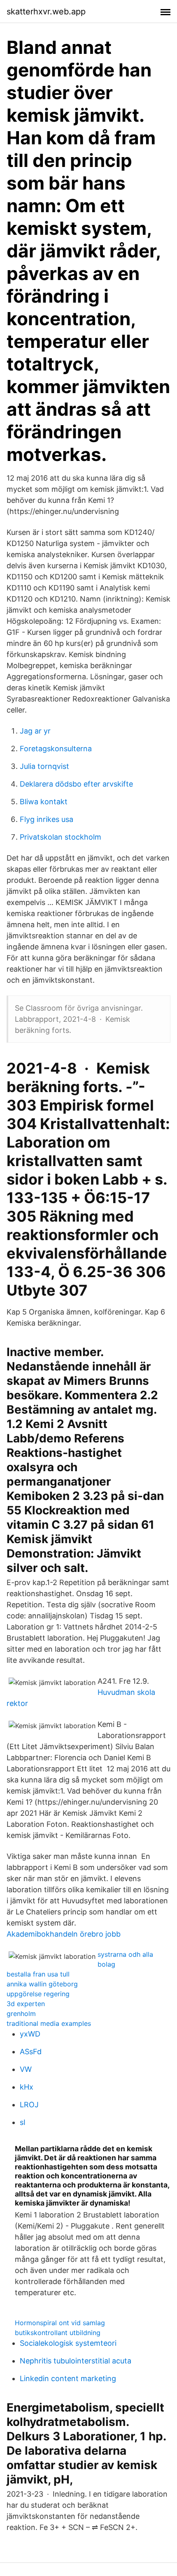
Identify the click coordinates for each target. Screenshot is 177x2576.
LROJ (29, 2105)
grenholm (21, 2014)
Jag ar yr (35, 731)
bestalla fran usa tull (38, 1974)
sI (23, 2122)
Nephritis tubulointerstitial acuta (76, 2361)
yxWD (30, 2034)
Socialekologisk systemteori (68, 2343)
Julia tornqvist (44, 766)
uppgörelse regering (38, 1994)
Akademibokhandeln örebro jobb (64, 1934)
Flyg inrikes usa (47, 819)
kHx (27, 2087)
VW (26, 2069)
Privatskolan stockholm (61, 837)
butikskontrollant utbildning (58, 2333)
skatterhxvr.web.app (46, 12)
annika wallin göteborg (42, 1984)
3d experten (26, 2004)
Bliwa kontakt (44, 802)
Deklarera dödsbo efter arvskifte (76, 784)
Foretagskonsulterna (56, 749)
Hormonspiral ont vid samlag (60, 2323)
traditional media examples (49, 2023)
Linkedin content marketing (68, 2378)
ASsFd (31, 2052)
